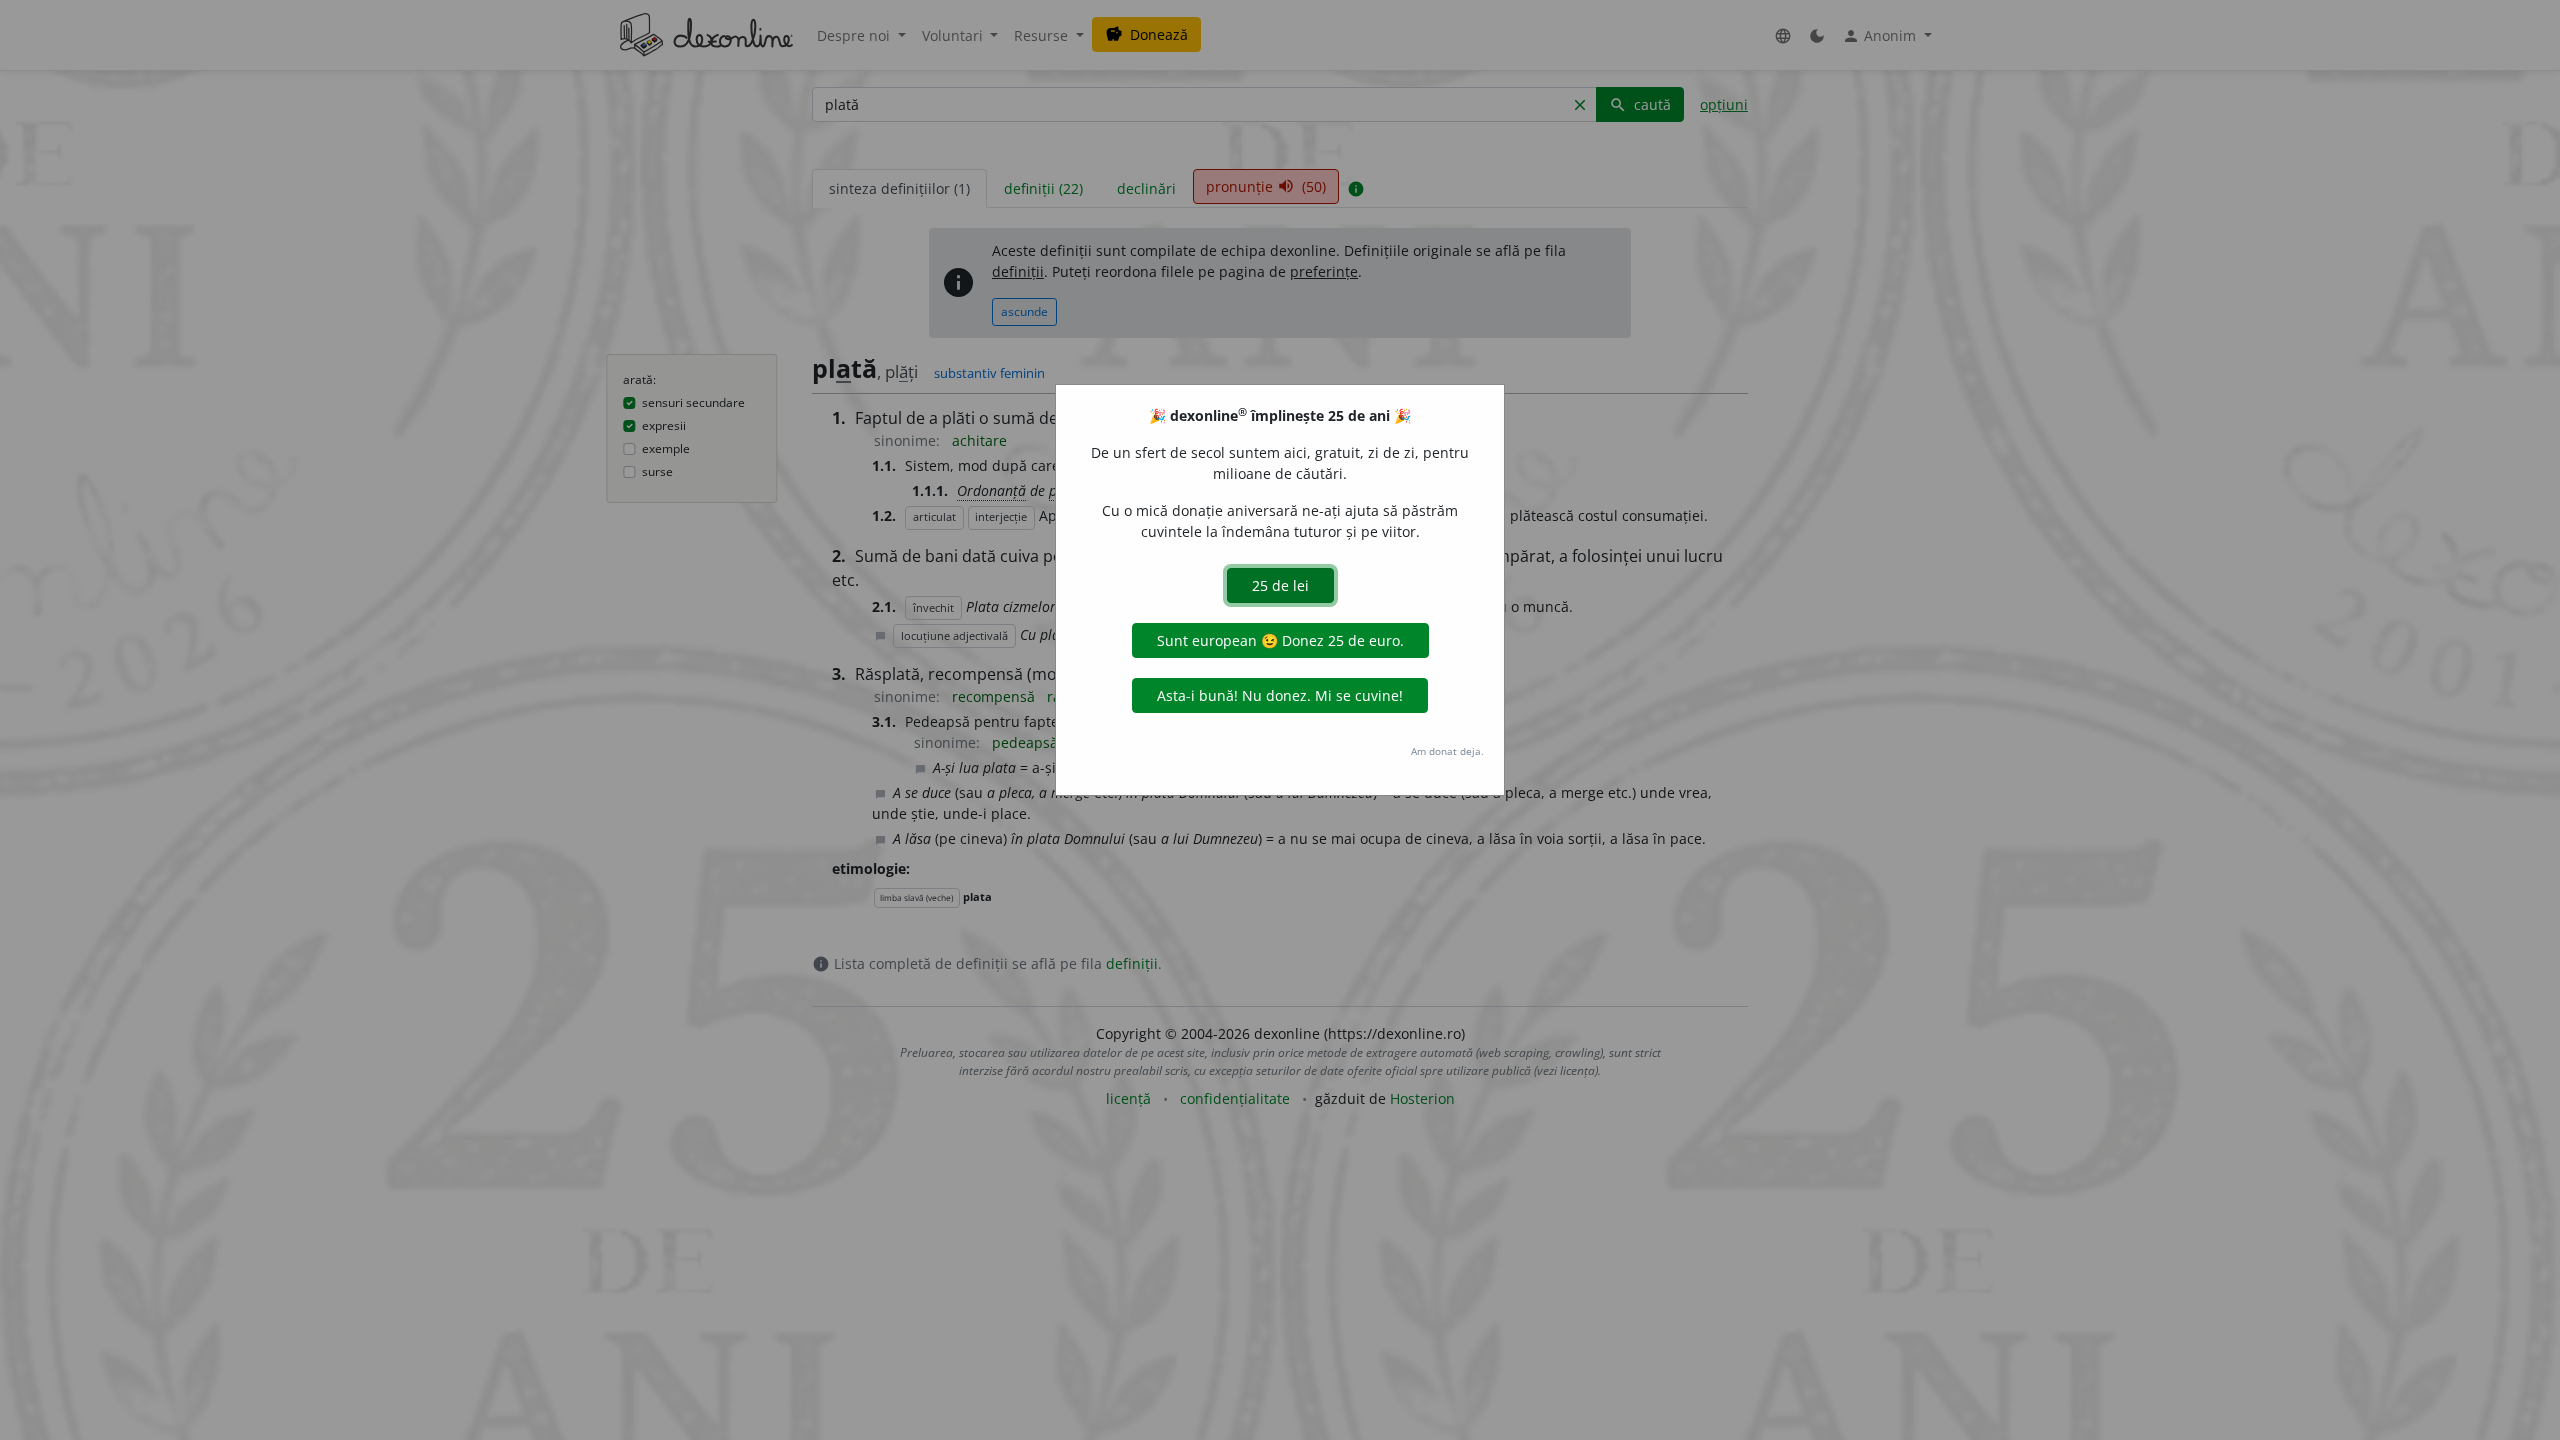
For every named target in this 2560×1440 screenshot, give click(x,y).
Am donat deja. (1447, 751)
